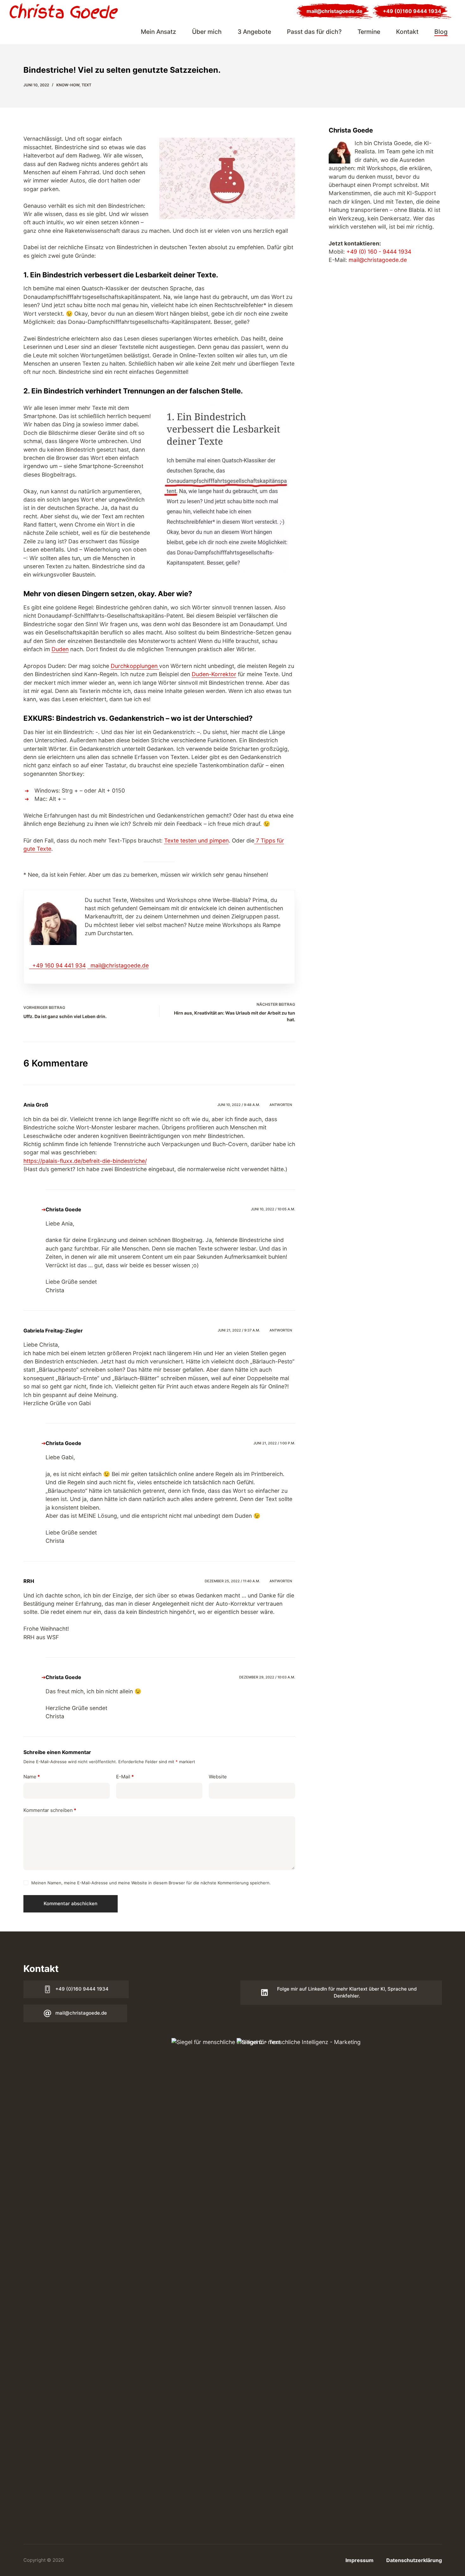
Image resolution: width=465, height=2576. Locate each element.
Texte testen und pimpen (196, 840)
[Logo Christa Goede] (64, 11)
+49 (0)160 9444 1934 (412, 11)
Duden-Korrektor (214, 674)
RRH (29, 1581)
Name (32, 1777)
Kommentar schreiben (50, 1810)
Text (87, 85)
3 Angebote (254, 32)
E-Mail (125, 1777)
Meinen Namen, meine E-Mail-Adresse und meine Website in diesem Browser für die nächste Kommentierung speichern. (151, 1883)
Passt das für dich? (314, 32)
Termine (369, 32)
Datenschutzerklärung (414, 2560)
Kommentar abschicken (71, 1903)
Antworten (281, 1105)
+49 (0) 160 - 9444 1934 (379, 252)
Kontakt (407, 32)
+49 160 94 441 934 (59, 965)
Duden (60, 649)
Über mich (207, 32)
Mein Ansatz (158, 32)
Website (218, 1777)
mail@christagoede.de (335, 11)
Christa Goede (63, 1209)
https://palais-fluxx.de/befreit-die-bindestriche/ (85, 1161)
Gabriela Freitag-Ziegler (53, 1331)
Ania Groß (36, 1105)
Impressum (360, 2560)
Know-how (68, 85)
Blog (441, 32)
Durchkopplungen (135, 666)
